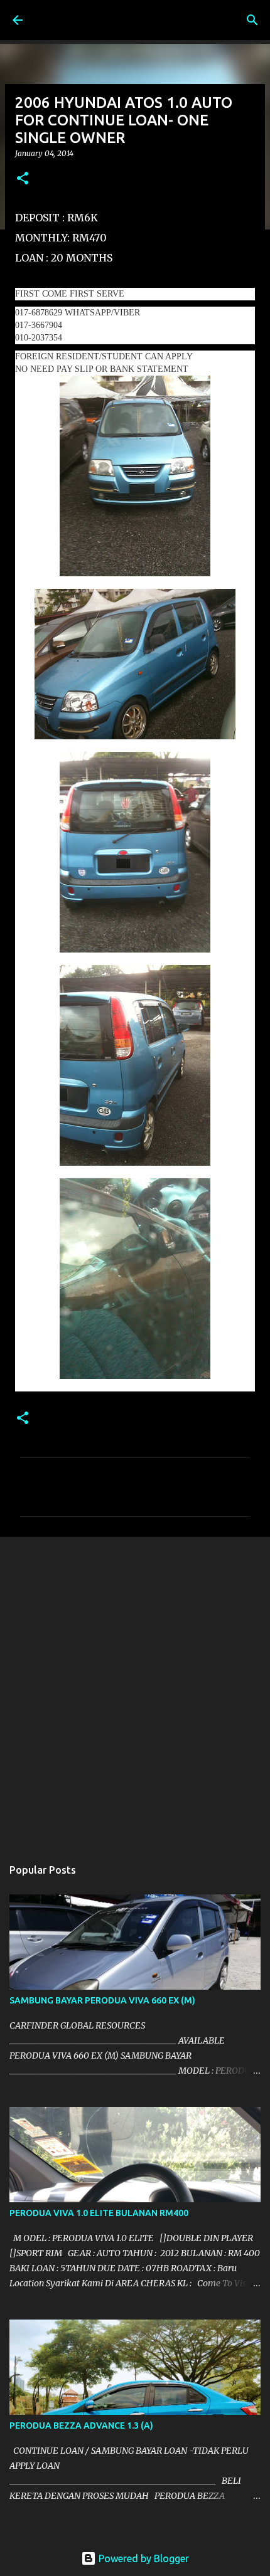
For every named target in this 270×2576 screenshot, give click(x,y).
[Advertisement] (135, 1691)
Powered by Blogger (143, 2558)
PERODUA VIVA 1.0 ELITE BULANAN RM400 (99, 2213)
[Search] (252, 20)
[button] (23, 179)
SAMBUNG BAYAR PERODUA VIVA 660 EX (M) (102, 2000)
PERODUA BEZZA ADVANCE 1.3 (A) (81, 2426)
